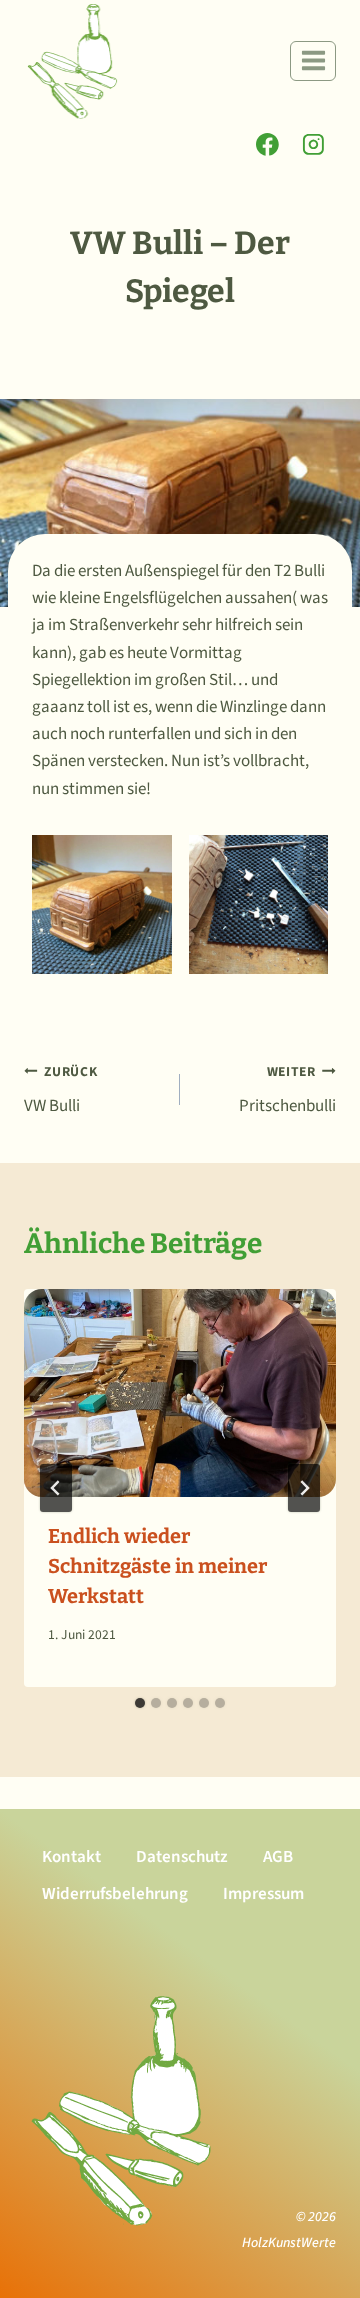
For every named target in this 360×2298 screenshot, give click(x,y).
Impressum (263, 1894)
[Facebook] (268, 145)
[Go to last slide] (56, 1488)
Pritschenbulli (287, 1090)
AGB (278, 1857)
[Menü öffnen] (313, 61)
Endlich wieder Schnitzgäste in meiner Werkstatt (157, 1566)
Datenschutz (182, 1857)
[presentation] (180, 1393)
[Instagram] (313, 145)
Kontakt (71, 1857)
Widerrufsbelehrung (115, 1894)
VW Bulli (60, 1090)
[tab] (140, 1703)
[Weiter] (304, 1488)
